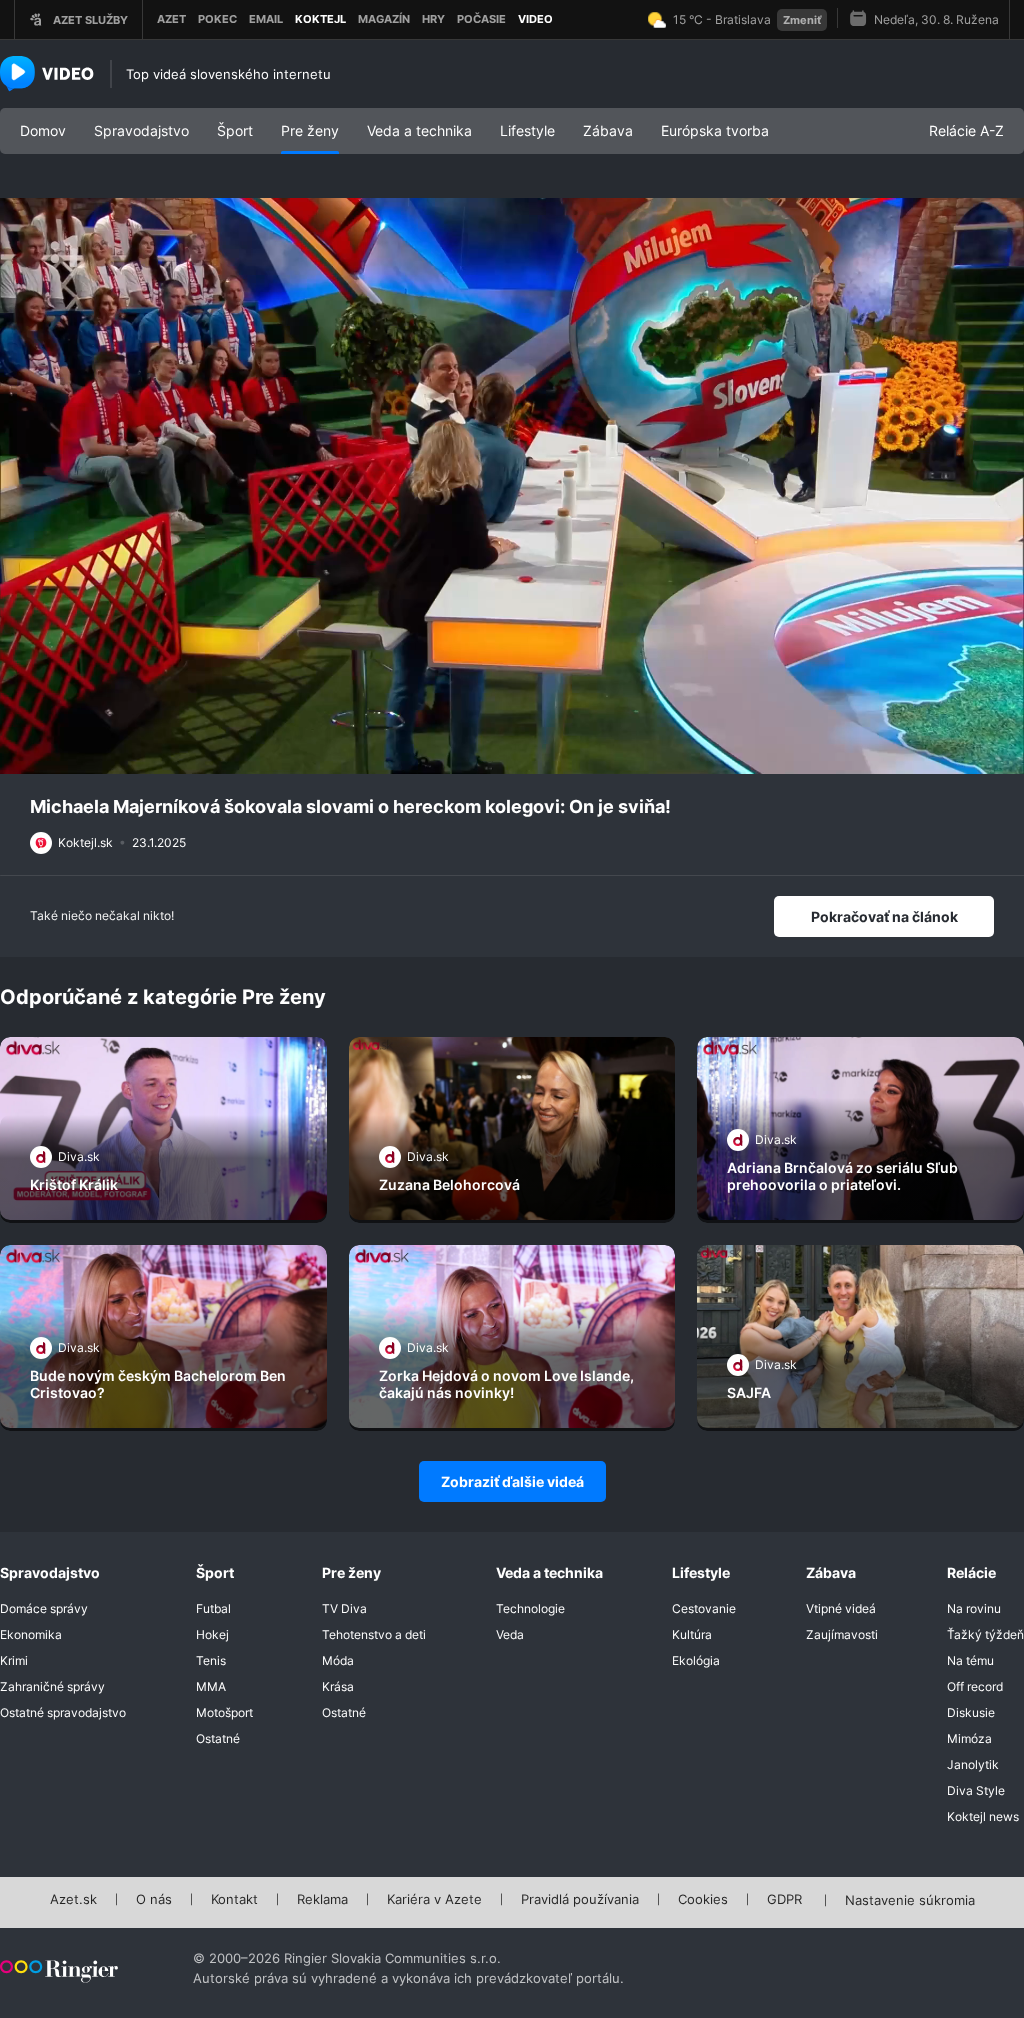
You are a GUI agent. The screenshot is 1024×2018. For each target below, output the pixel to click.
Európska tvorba (715, 130)
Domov (43, 130)
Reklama (322, 1900)
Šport (235, 130)
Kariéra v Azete (434, 1900)
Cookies (703, 1900)
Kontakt (234, 1900)
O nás (154, 1900)
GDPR (784, 1900)
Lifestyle (527, 130)
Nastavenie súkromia (910, 1901)
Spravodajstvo (141, 130)
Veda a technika (419, 130)
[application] (512, 486)
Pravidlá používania (580, 1900)
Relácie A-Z (966, 130)
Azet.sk (73, 1900)
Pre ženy (310, 130)
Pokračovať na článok (884, 916)
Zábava (608, 130)
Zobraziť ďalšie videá (512, 1481)
